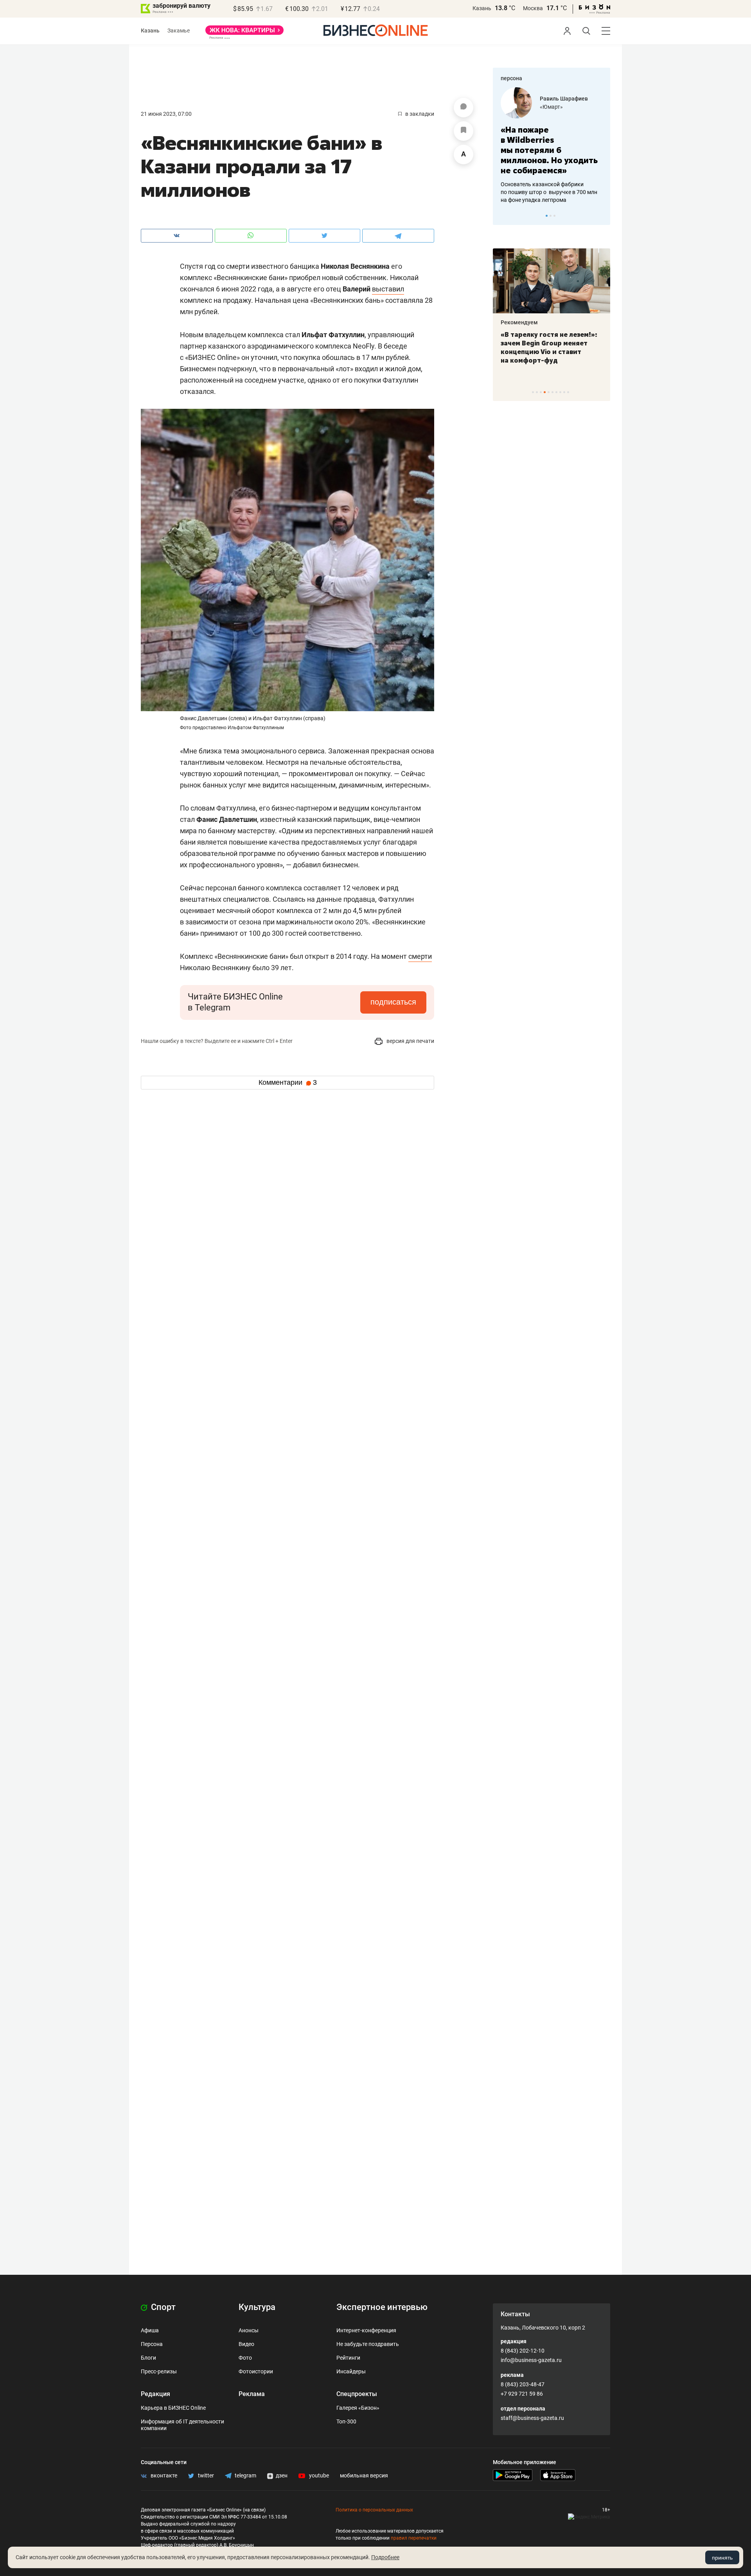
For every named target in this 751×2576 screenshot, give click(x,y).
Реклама (252, 2394)
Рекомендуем (519, 322)
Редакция (155, 2394)
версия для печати (410, 1041)
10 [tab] (568, 392)
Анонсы (249, 2330)
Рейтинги (348, 2358)
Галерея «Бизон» (358, 2408)
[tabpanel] (552, 146)
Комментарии (288, 1082)
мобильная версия (364, 2475)
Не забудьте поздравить (368, 2344)
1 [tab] (547, 216)
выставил (388, 289)
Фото (245, 2358)
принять (722, 2558)
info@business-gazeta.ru (531, 2360)
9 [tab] (564, 392)
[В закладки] (464, 131)
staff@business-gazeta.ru (532, 2418)
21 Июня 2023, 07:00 (166, 114)
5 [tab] (549, 392)
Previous (504, 216)
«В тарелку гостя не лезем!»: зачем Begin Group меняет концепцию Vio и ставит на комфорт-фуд (549, 347)
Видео (246, 2344)
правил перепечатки (414, 2538)
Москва (533, 8)
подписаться (393, 1002)
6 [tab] (552, 392)
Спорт (162, 2307)
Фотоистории (256, 2371)
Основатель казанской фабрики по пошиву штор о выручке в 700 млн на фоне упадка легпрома (549, 192)
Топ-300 (346, 2421)
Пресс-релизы (159, 2371)
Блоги (148, 2358)
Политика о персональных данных (374, 2510)
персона (511, 78)
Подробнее (385, 2557)
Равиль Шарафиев (564, 99)
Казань (482, 8)
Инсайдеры (351, 2371)
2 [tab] (551, 216)
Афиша (150, 2330)
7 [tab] (556, 392)
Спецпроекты (357, 2394)
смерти (420, 956)
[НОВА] (244, 33)
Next (602, 216)
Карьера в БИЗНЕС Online (173, 2408)
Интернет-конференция (366, 2330)
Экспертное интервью (382, 2307)
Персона (152, 2344)
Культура (257, 2307)
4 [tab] (545, 392)
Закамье (179, 31)
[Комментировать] (464, 108)
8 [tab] (560, 392)
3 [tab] (554, 216)
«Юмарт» (551, 107)
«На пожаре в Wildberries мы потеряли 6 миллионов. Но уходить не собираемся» (549, 150)
